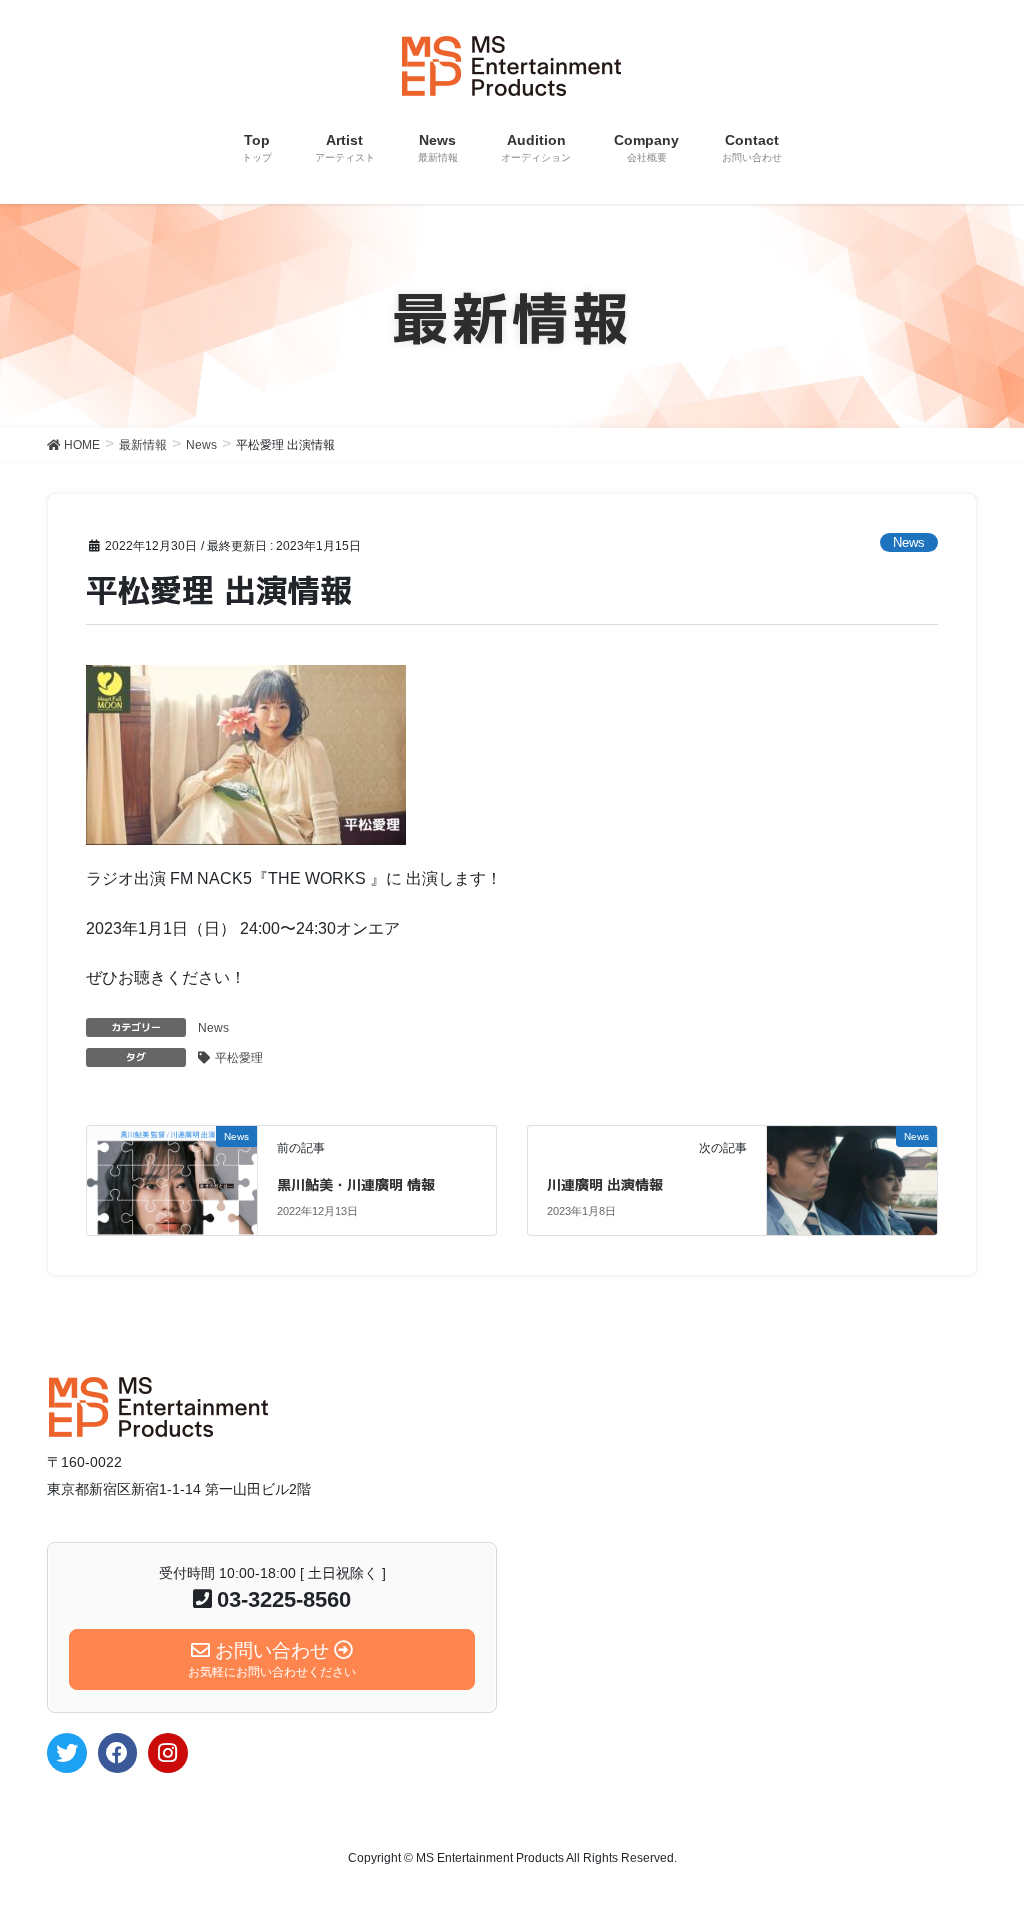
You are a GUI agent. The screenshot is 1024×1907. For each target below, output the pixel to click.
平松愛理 (239, 1058)
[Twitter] (67, 1753)
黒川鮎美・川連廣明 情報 (356, 1184)
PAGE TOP (980, 1832)
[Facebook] (118, 1753)
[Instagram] (168, 1753)
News (909, 542)
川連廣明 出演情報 (605, 1184)
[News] (171, 1172)
